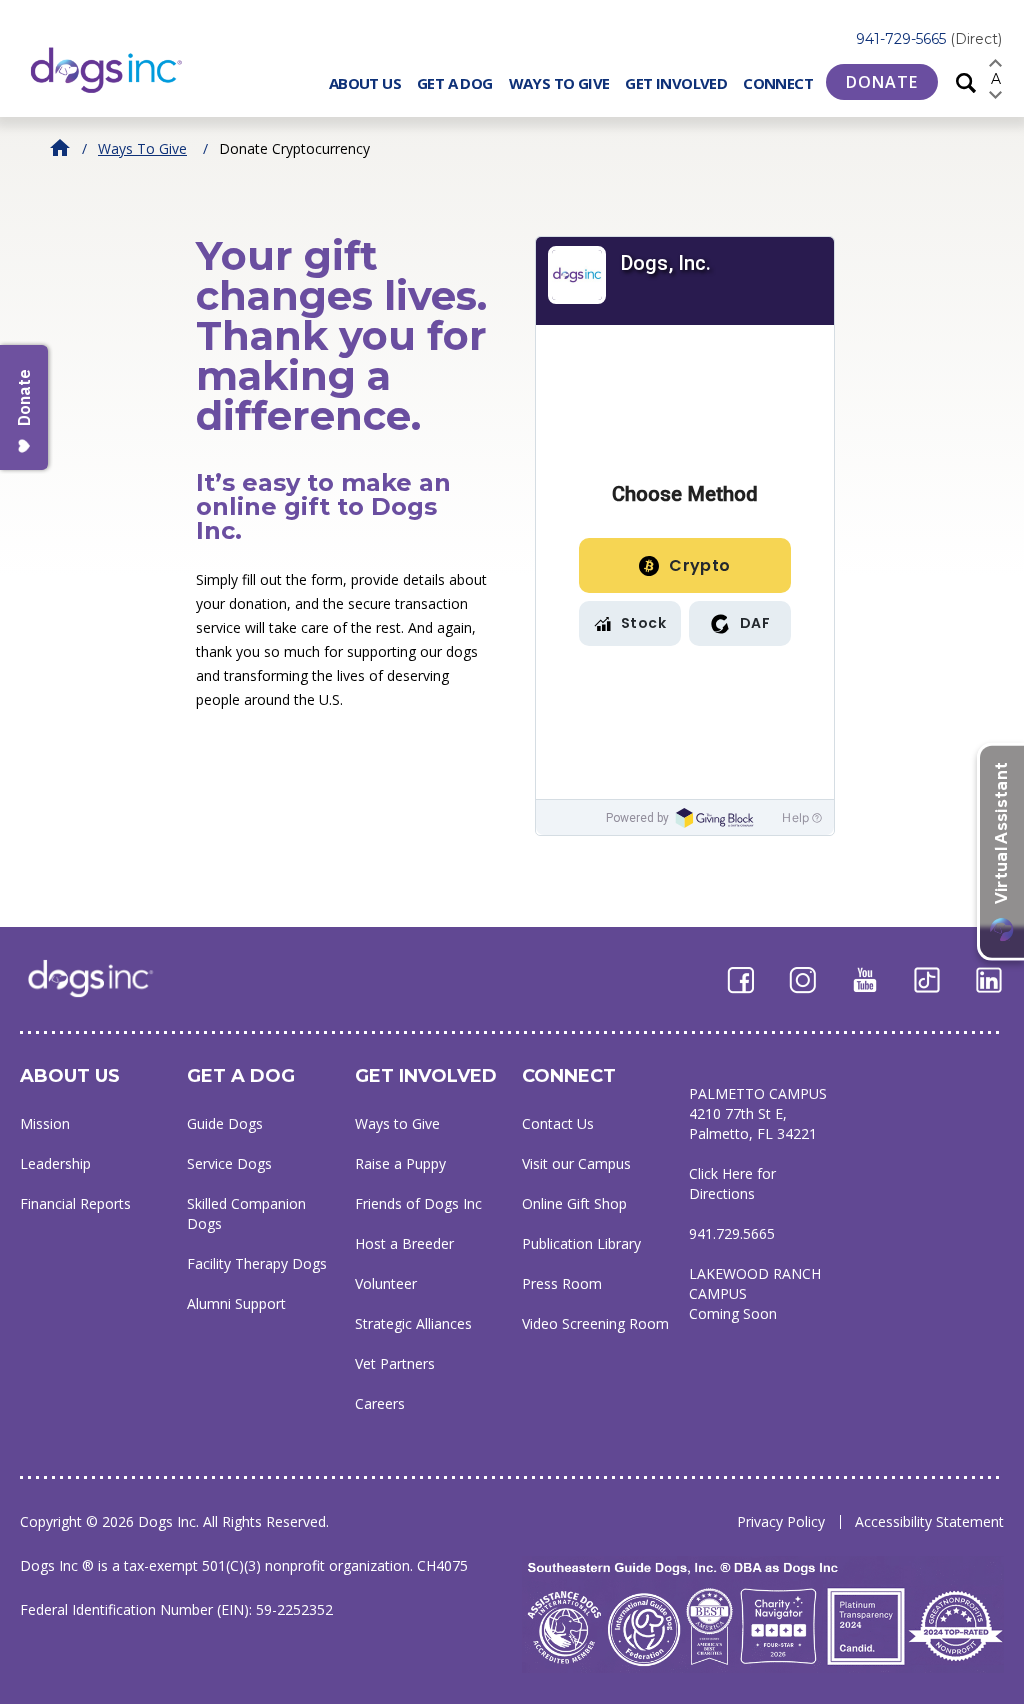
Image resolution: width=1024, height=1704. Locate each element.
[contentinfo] (342, 527)
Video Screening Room (595, 1323)
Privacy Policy (781, 1521)
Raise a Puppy (400, 1163)
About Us (365, 83)
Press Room (562, 1283)
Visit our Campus (576, 1163)
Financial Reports (75, 1203)
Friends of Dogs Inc (418, 1203)
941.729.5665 (732, 1233)
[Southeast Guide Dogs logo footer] (104, 978)
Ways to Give (559, 83)
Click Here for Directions (732, 1183)
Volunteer (386, 1283)
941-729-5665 (929, 39)
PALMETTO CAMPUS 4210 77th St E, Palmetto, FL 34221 (758, 1113)
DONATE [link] (882, 82)
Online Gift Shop (574, 1203)
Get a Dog (455, 83)
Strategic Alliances (413, 1323)
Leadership (55, 1163)
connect (569, 1076)
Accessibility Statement (929, 1521)
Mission (45, 1123)
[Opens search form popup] (966, 81)
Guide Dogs (225, 1123)
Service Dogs (229, 1163)
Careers (380, 1403)
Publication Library (581, 1243)
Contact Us (558, 1123)
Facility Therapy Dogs (257, 1263)
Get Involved (676, 83)
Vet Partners (395, 1363)
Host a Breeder (404, 1243)
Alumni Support (236, 1303)
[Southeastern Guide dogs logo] (122, 69)
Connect (778, 83)
